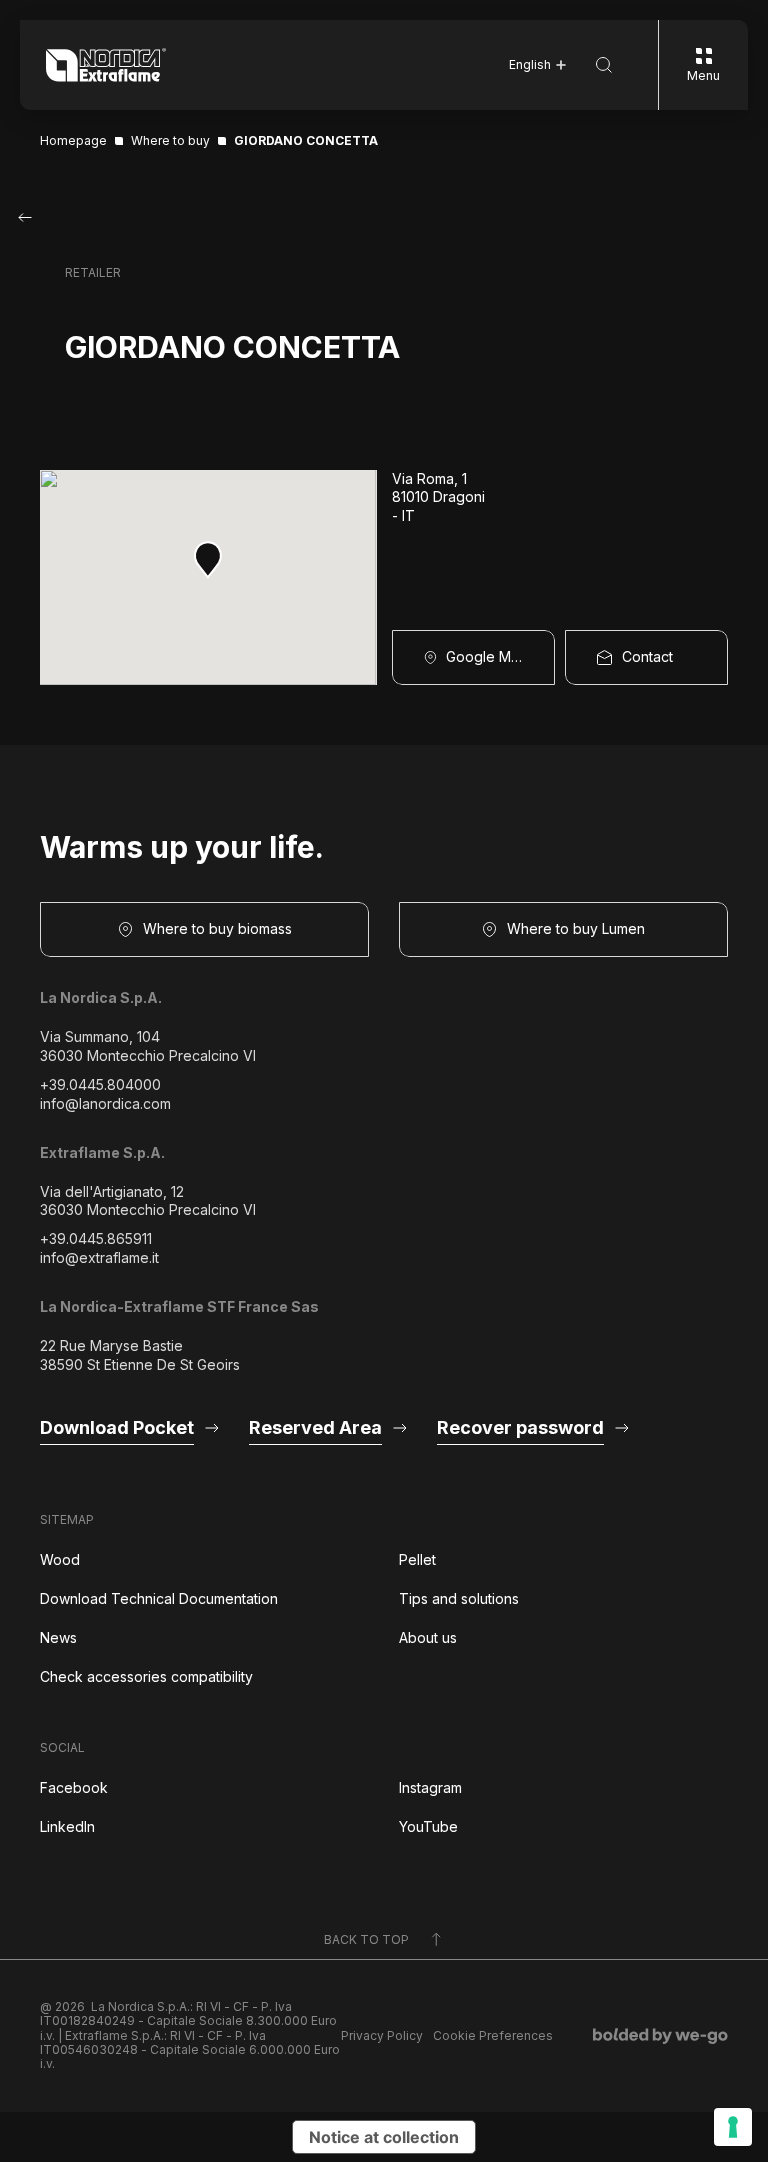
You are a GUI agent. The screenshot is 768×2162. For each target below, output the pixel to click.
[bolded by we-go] (660, 2036)
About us (428, 1637)
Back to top (366, 1939)
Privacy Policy (382, 2036)
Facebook (74, 1787)
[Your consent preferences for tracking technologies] (733, 2127)
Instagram (430, 1787)
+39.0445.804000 (100, 1084)
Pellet (417, 1559)
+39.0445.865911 (96, 1238)
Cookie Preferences (493, 2036)
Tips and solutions (459, 1598)
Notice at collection (384, 2137)
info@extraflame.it (99, 1257)
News (58, 1637)
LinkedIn (67, 1826)
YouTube (428, 1826)
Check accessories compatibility (146, 1676)
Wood (60, 1559)
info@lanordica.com (105, 1103)
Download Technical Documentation (159, 1598)
